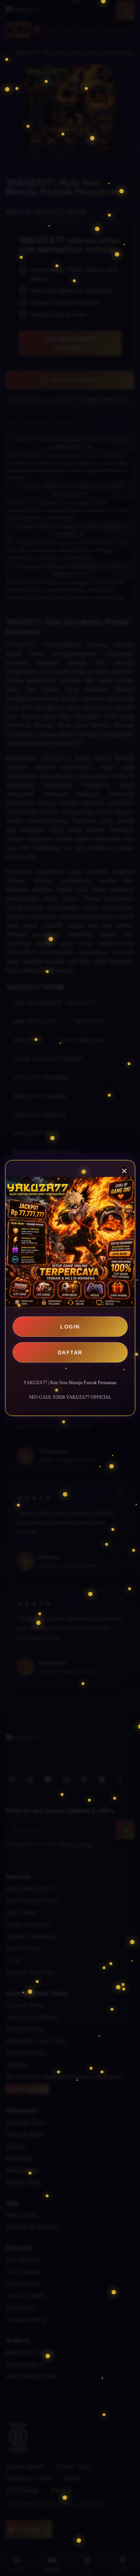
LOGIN (70, 1327)
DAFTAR (70, 1352)
